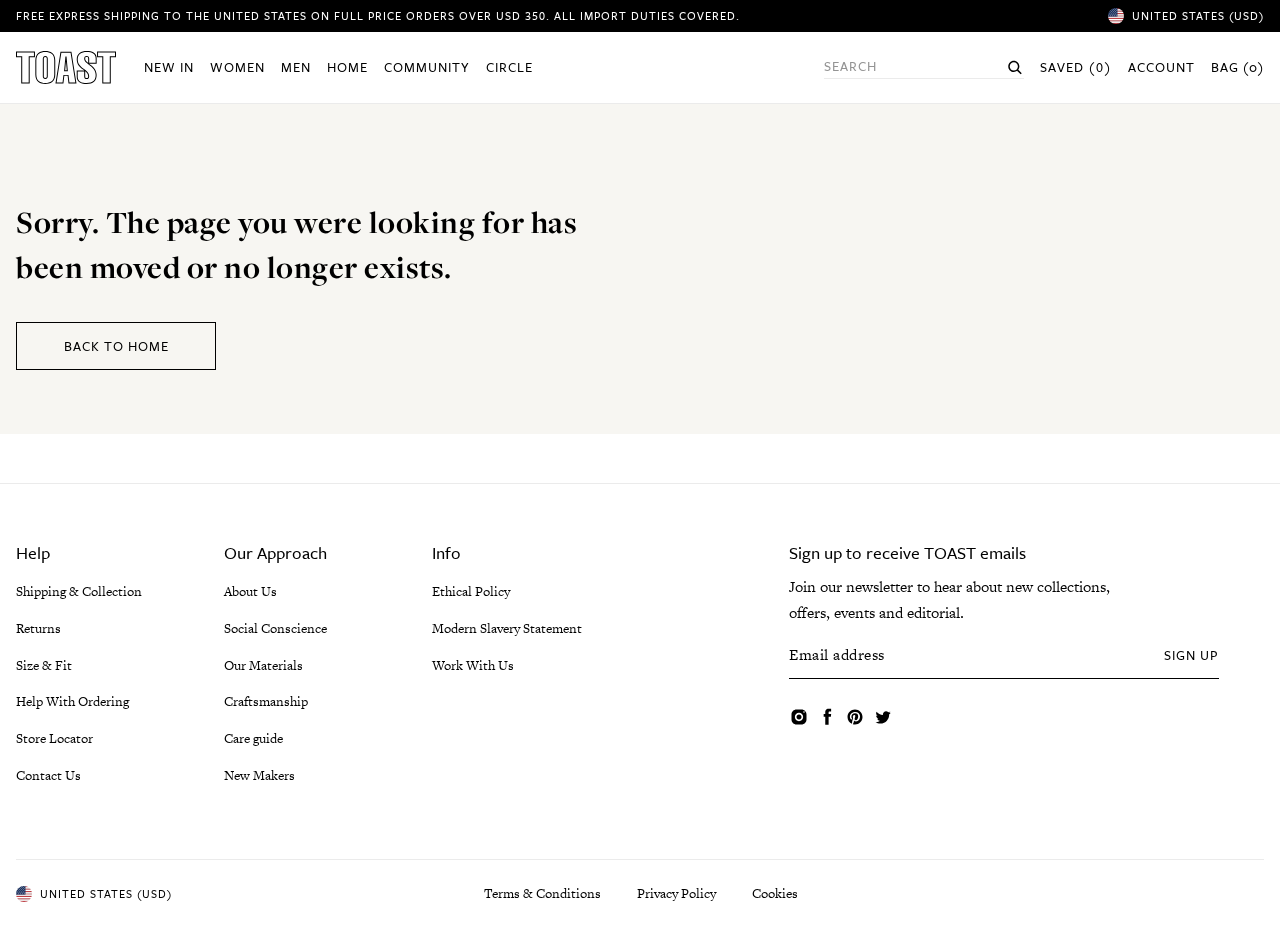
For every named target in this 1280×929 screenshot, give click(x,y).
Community (427, 67)
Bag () (1237, 67)
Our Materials (263, 665)
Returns (38, 628)
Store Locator (54, 738)
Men (296, 67)
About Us (250, 591)
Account (1161, 67)
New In (169, 67)
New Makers (259, 775)
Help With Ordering (72, 701)
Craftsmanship (266, 701)
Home (347, 67)
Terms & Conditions (542, 893)
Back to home (116, 346)
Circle (509, 67)
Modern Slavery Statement (507, 628)
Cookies (775, 893)
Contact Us (48, 775)
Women (237, 67)
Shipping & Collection (79, 591)
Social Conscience (275, 628)
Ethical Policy (471, 591)
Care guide (253, 738)
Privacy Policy (676, 893)
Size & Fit (44, 665)
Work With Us (473, 665)
